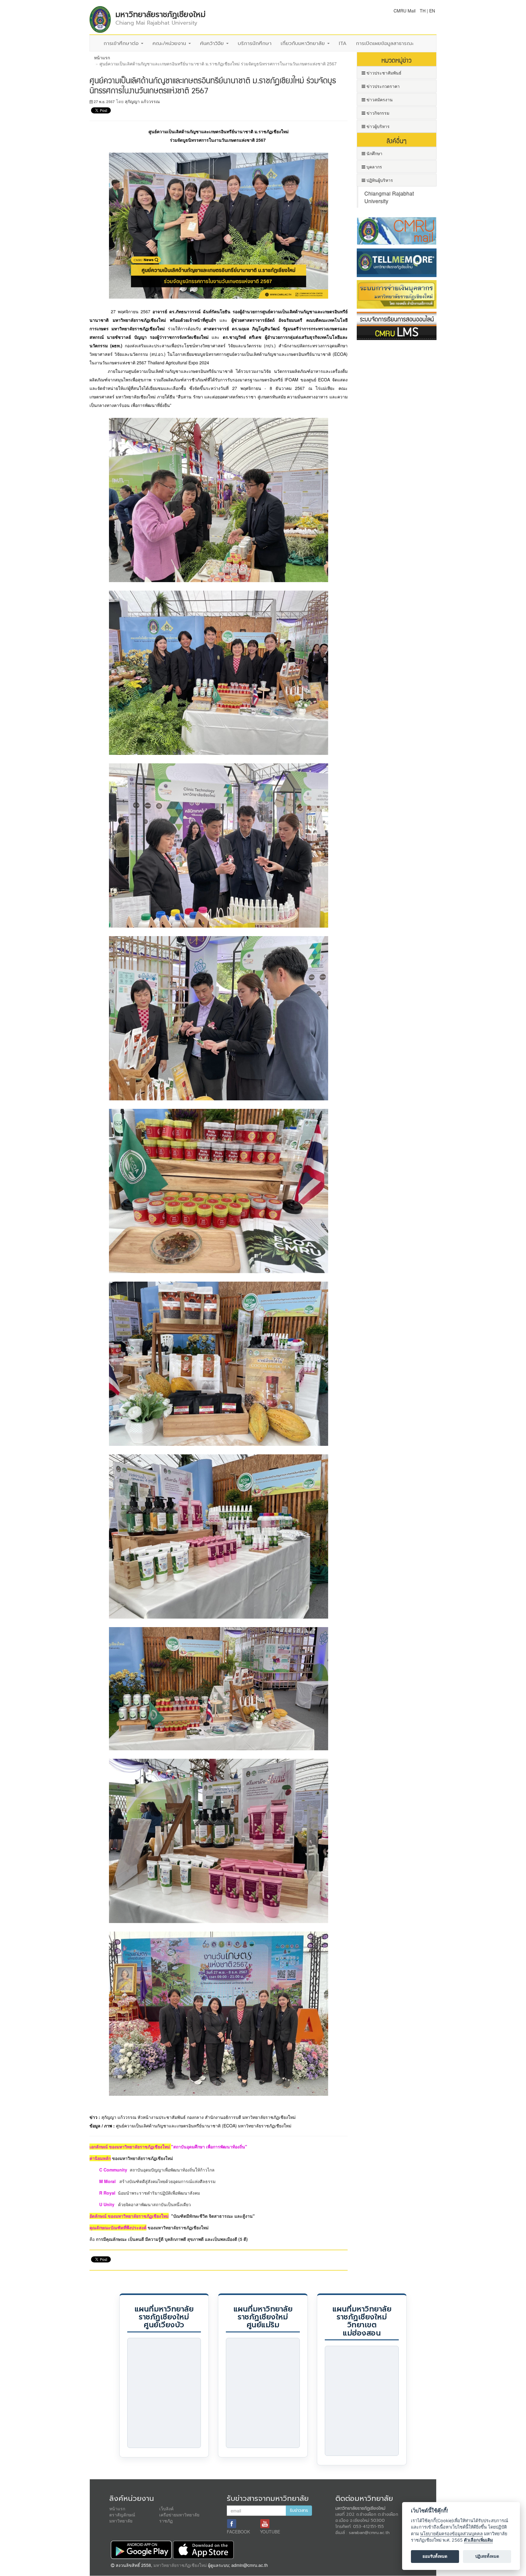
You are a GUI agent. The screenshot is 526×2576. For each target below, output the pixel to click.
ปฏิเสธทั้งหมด (487, 2557)
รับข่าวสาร (299, 2510)
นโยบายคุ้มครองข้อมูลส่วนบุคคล (451, 2534)
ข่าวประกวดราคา (382, 86)
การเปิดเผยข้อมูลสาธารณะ (385, 43)
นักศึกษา (374, 153)
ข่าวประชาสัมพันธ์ (383, 73)
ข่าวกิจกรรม (377, 113)
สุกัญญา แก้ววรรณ (142, 101)
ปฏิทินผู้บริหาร (379, 180)
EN (432, 11)
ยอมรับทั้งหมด (435, 2557)
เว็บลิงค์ (166, 2508)
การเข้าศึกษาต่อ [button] (122, 43)
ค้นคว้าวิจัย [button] (213, 43)
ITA (343, 43)
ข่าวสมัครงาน (379, 99)
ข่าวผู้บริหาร (377, 126)
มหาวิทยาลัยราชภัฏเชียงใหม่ (180, 2565)
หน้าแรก (102, 57)
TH (423, 11)
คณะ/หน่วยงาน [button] (170, 43)
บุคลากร (374, 167)
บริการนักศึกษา (255, 43)
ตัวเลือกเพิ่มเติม (478, 2540)
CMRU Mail (405, 11)
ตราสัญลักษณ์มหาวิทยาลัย (122, 2518)
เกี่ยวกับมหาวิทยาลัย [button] (304, 43)
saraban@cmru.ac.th (369, 2533)
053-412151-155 (368, 2527)
